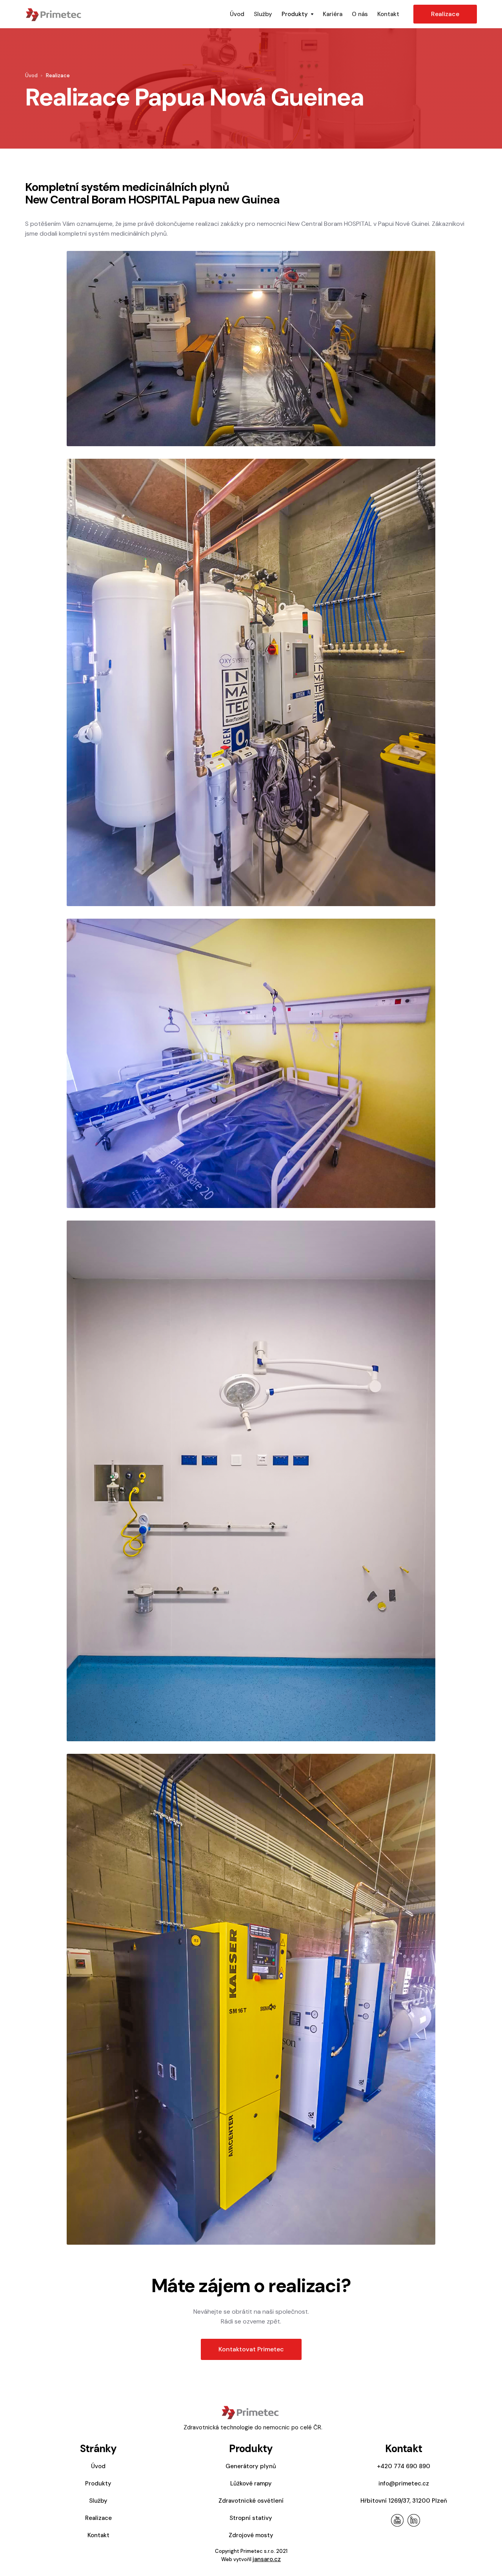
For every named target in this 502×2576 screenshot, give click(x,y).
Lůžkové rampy (251, 2483)
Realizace (445, 14)
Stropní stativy (251, 2518)
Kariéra (333, 14)
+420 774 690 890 (404, 2466)
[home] (125, 14)
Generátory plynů (251, 2466)
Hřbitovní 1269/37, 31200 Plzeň (404, 2501)
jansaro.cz (267, 2559)
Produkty (98, 2483)
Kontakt (388, 14)
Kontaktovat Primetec (251, 2349)
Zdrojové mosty (251, 2535)
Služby (263, 14)
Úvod (237, 14)
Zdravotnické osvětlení (251, 2501)
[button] (297, 14)
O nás (360, 14)
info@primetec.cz (404, 2483)
